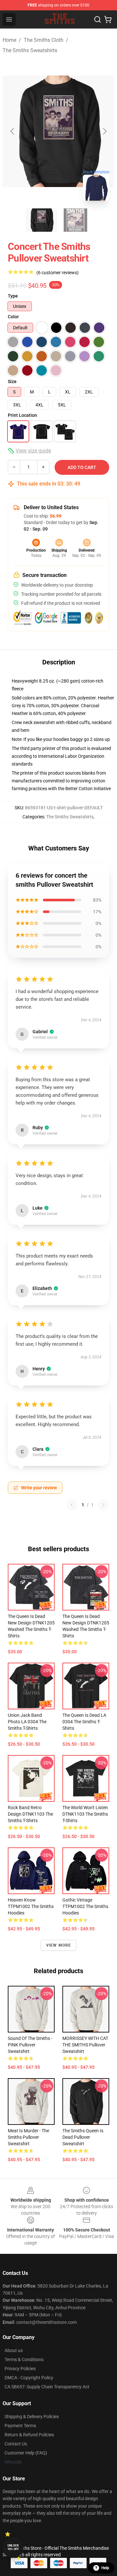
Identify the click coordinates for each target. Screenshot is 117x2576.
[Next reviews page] (103, 1505)
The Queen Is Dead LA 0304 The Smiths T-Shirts (84, 1722)
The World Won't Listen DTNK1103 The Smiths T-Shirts (85, 1814)
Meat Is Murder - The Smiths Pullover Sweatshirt (28, 2137)
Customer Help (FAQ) (26, 2453)
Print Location (22, 415)
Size (12, 381)
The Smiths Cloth (44, 40)
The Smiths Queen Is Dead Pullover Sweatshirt (83, 2137)
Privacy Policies (20, 2369)
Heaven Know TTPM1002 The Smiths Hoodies (31, 1906)
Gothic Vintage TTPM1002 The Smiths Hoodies (85, 1906)
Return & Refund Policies (29, 2435)
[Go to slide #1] (42, 220)
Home (9, 40)
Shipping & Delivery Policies (32, 2417)
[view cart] (108, 19)
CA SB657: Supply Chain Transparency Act (47, 2387)
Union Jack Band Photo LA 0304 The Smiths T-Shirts (27, 1722)
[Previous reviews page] (72, 1505)
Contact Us (16, 2444)
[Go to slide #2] (75, 220)
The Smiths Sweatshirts (30, 50)
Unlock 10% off (13, 2547)
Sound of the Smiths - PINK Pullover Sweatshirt (30, 2045)
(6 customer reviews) (58, 273)
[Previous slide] (13, 131)
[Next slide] (104, 131)
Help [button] (105, 2568)
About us (14, 2350)
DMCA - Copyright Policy (29, 2378)
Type (13, 296)
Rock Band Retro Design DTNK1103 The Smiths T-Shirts (30, 1814)
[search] (97, 19)
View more (59, 1945)
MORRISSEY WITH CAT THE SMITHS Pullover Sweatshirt (85, 2045)
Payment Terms (20, 2426)
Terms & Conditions (24, 2359)
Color (13, 317)
